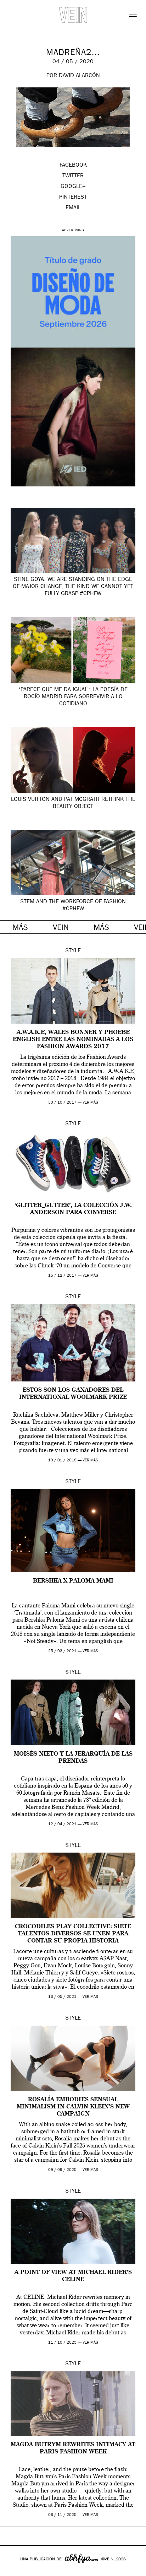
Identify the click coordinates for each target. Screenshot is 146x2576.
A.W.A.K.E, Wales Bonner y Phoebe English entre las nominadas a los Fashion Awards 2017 (73, 1040)
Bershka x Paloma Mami (73, 1581)
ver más (90, 1103)
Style (73, 951)
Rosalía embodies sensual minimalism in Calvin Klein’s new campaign (73, 2107)
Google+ (13, 2571)
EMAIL (73, 208)
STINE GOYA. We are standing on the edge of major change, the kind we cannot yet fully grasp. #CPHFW (73, 587)
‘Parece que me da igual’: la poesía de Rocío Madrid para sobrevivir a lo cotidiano (73, 697)
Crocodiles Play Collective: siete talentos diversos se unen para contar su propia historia (73, 1934)
